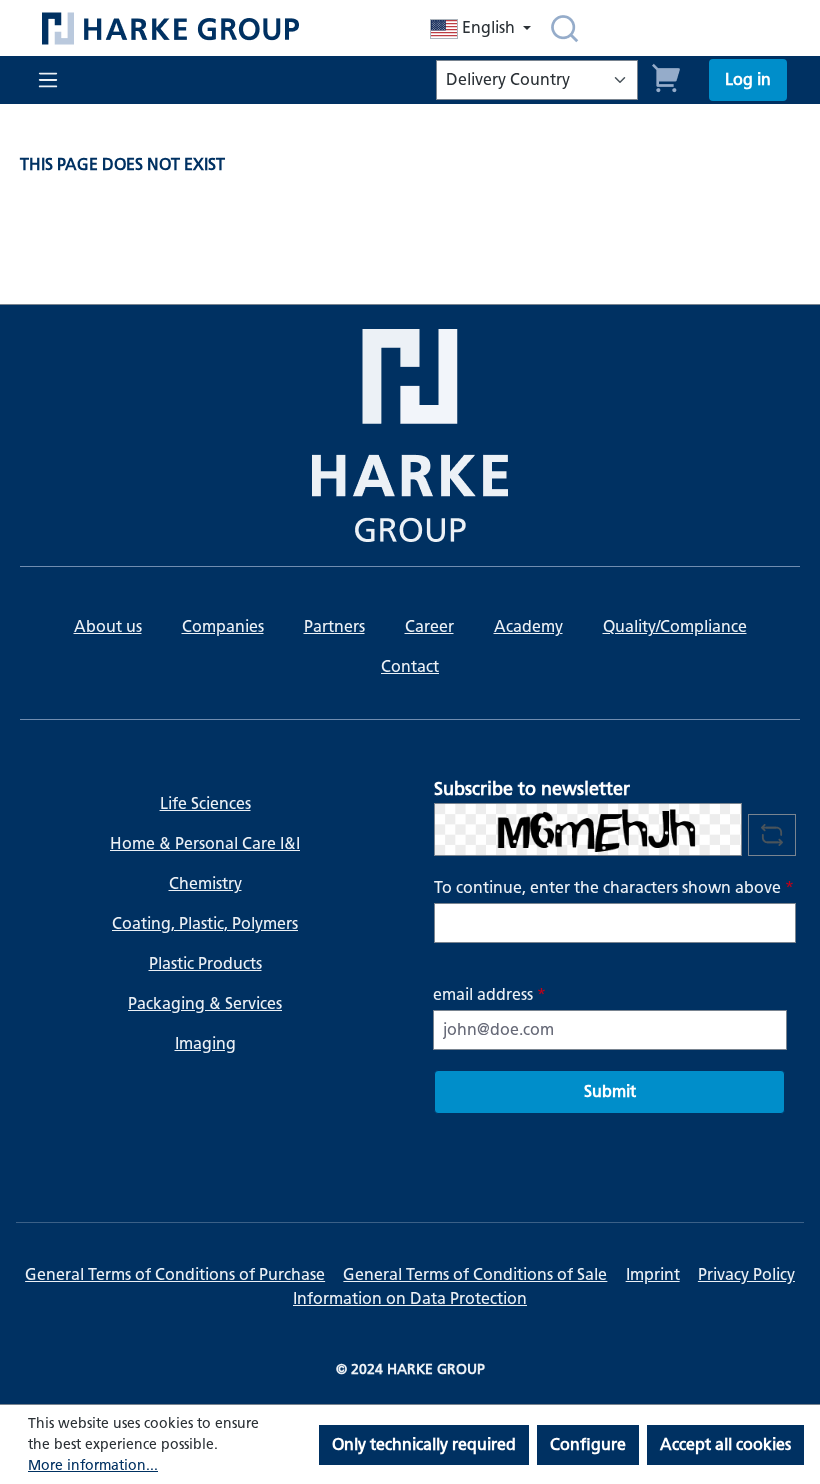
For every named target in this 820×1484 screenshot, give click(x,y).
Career (429, 626)
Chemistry (205, 883)
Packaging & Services (205, 1003)
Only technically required (424, 1444)
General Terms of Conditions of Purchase (175, 1274)
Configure (588, 1444)
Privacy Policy (746, 1274)
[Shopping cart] (667, 76)
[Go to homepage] (205, 28)
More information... (93, 1465)
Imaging (205, 1043)
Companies (223, 626)
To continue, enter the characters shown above (614, 887)
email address (489, 994)
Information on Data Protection (410, 1298)
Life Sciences (205, 803)
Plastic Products (205, 963)
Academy (528, 626)
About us (108, 626)
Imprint (653, 1274)
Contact (410, 666)
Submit (610, 1091)
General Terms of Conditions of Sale (475, 1274)
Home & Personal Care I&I (205, 843)
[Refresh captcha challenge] (772, 835)
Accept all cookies (725, 1444)
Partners (334, 626)
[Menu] (46, 80)
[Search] (564, 28)
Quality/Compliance (675, 626)
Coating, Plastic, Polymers (205, 923)
